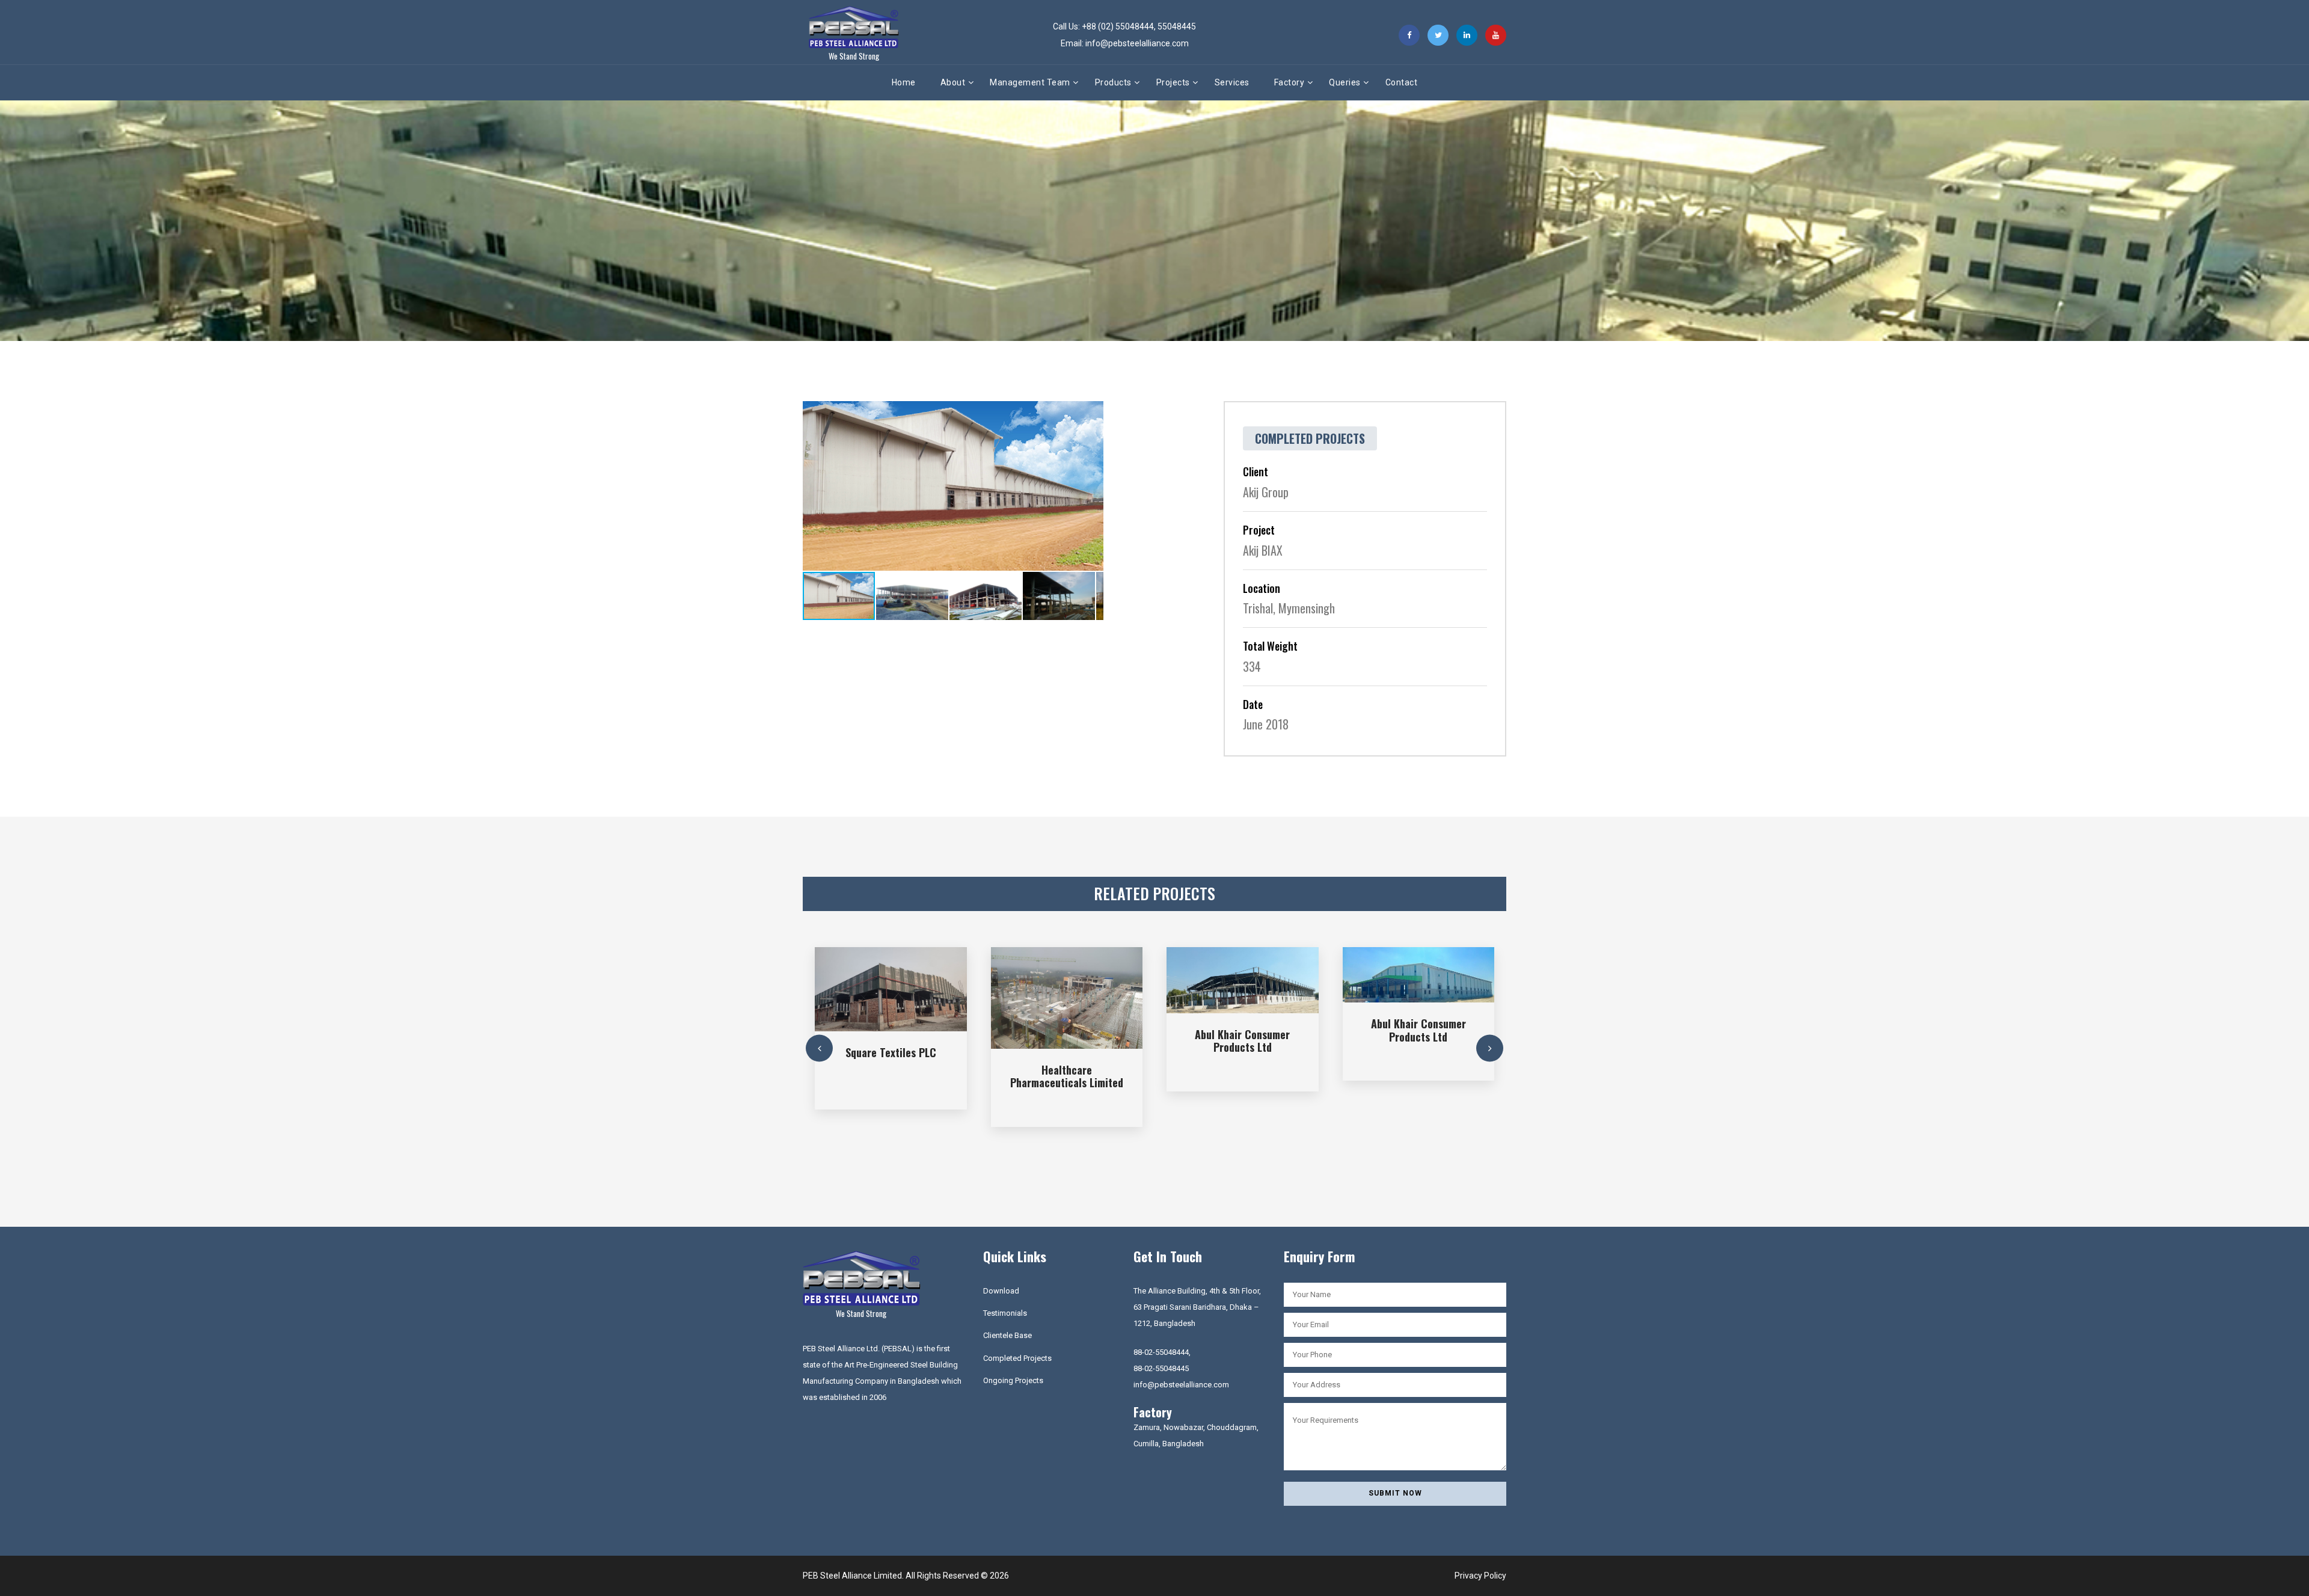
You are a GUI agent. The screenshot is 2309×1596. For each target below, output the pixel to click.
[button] (1093, 412)
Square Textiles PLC (891, 1052)
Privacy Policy (1480, 1576)
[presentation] (819, 1048)
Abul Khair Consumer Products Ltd (1242, 1041)
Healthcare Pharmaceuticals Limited (1067, 1076)
